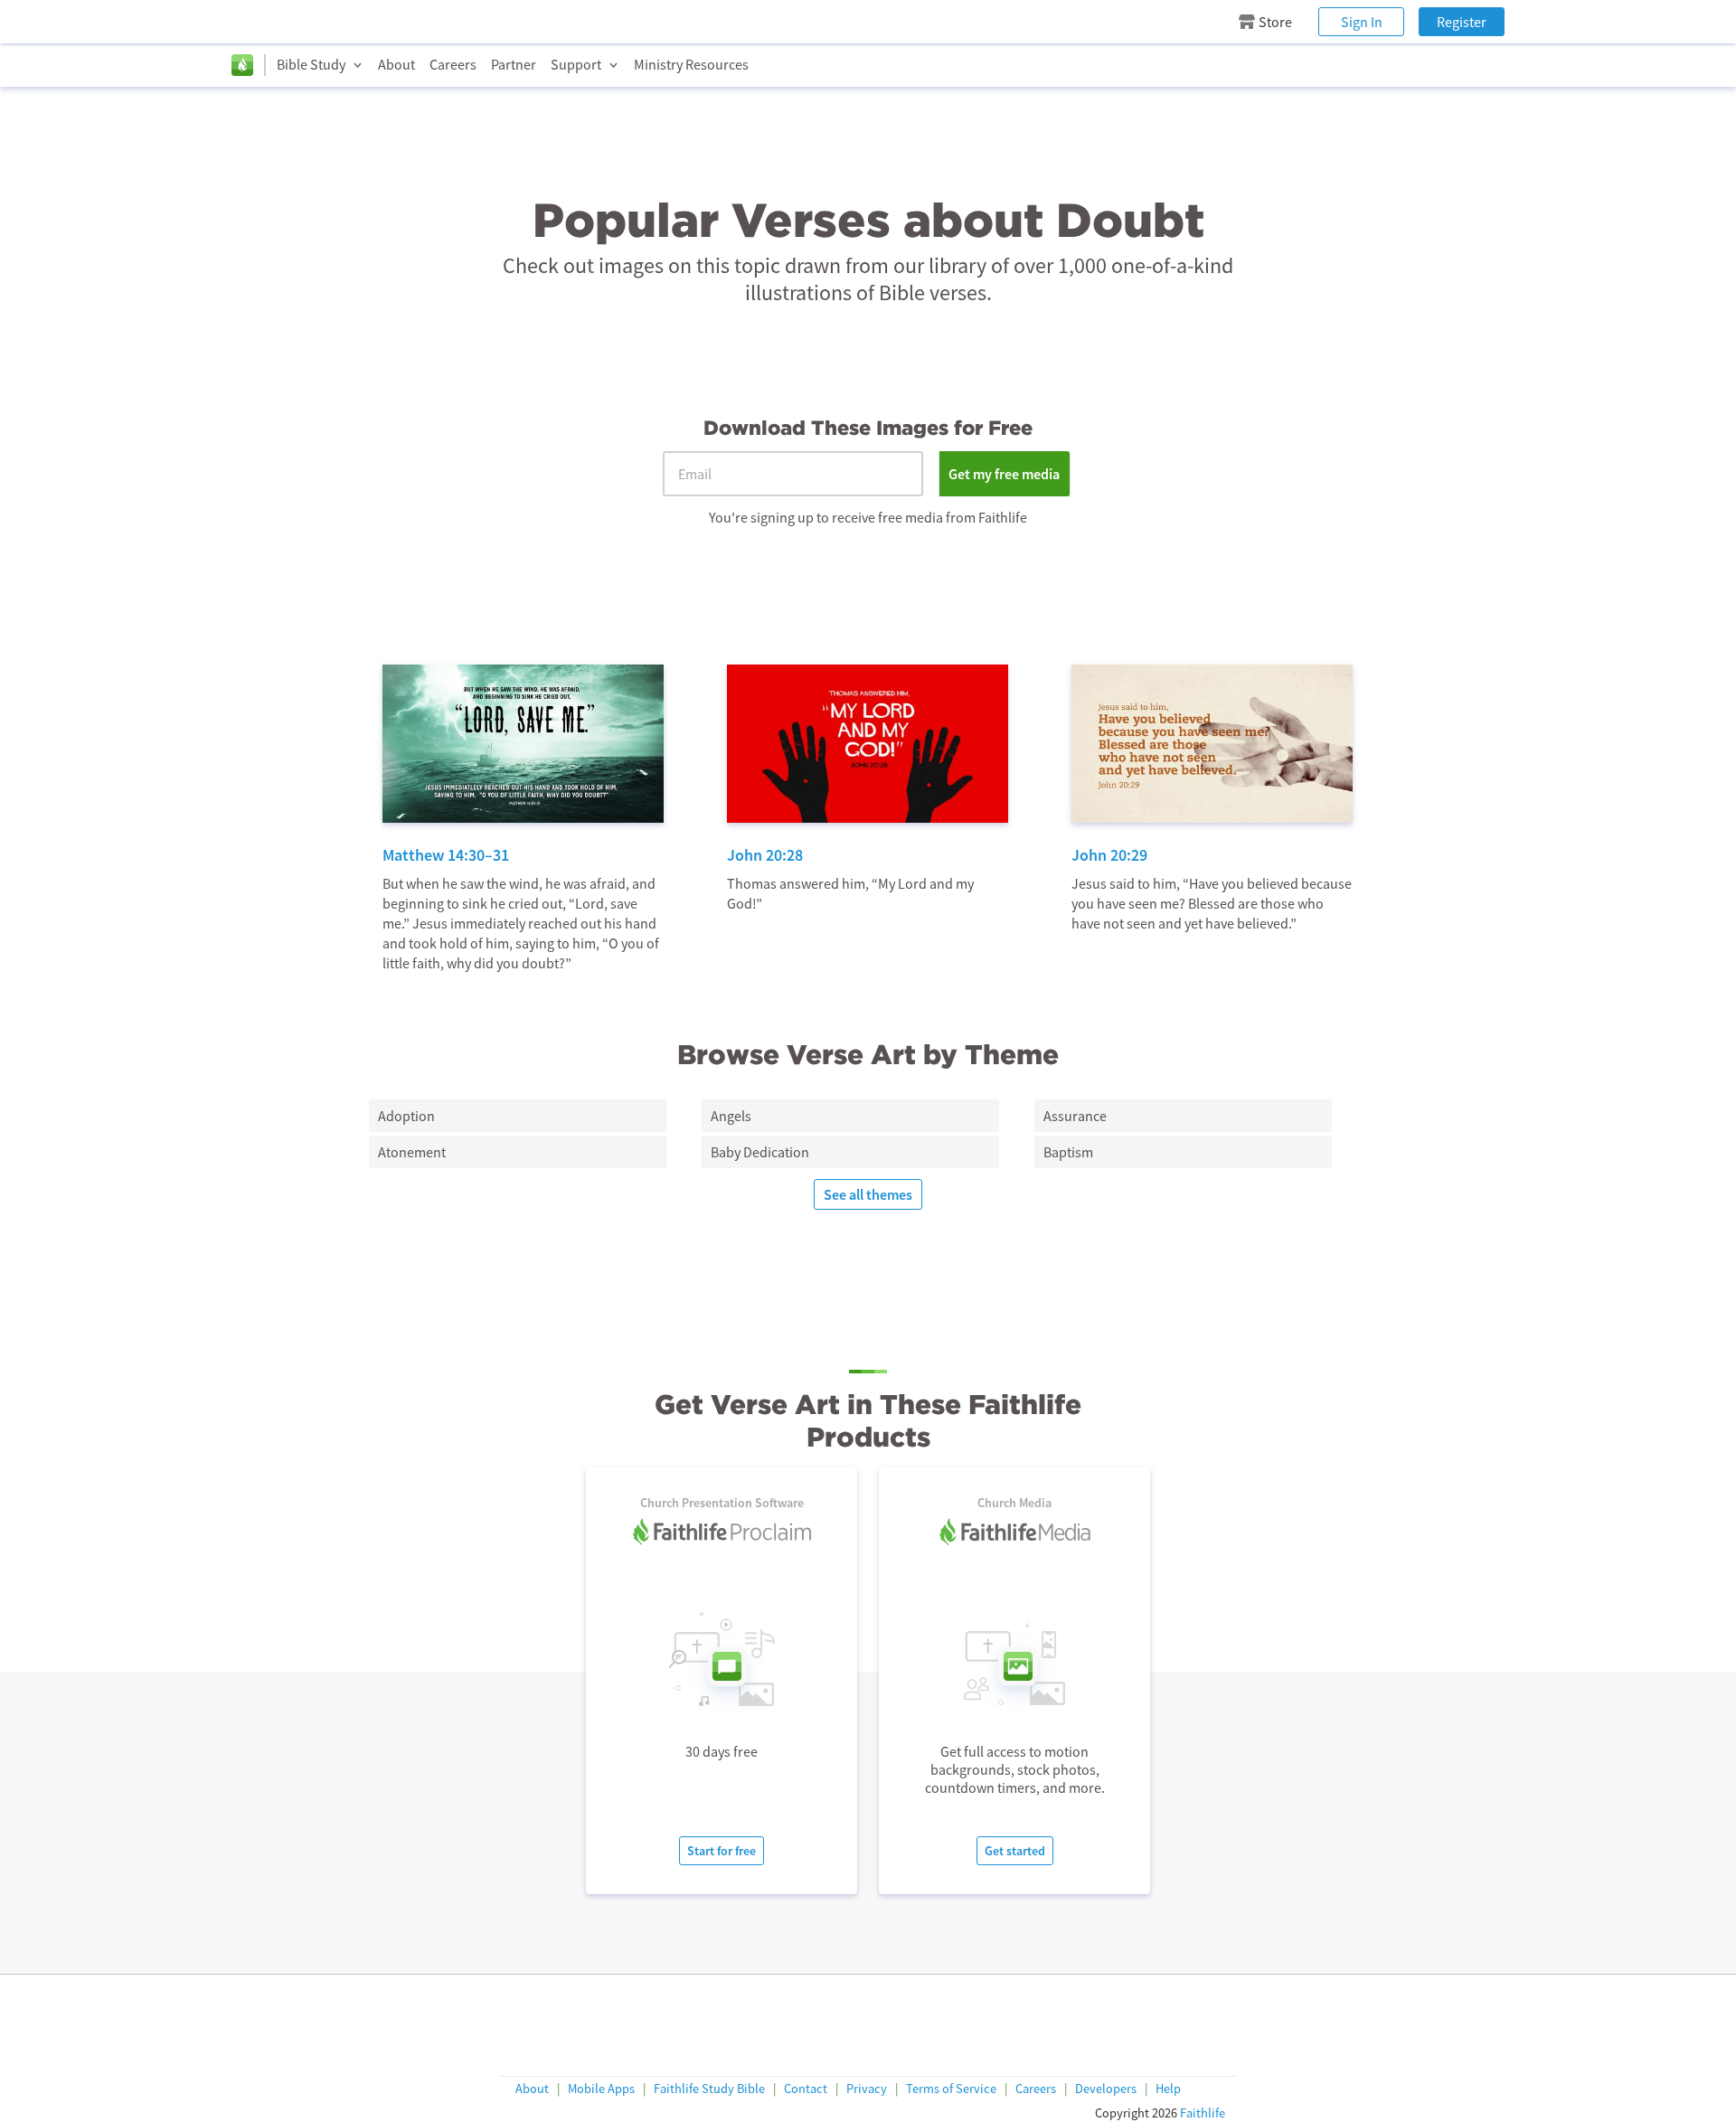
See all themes (868, 1194)
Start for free (722, 1851)
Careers (453, 64)
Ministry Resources (691, 64)
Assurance (1075, 1116)
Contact (806, 2089)
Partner (514, 64)
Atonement (412, 1152)
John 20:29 (1109, 855)
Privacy (867, 2089)
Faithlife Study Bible (709, 2089)
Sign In (1362, 22)
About (396, 64)
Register (1462, 22)
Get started (1015, 1851)
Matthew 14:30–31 (446, 855)
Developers (1106, 2089)
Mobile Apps (601, 2089)
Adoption (406, 1116)
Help (1168, 2089)
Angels (731, 1116)
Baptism (1068, 1152)
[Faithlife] (242, 65)
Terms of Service (951, 2089)
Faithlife (1203, 2113)
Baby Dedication (760, 1152)
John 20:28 (765, 855)
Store (1275, 22)
